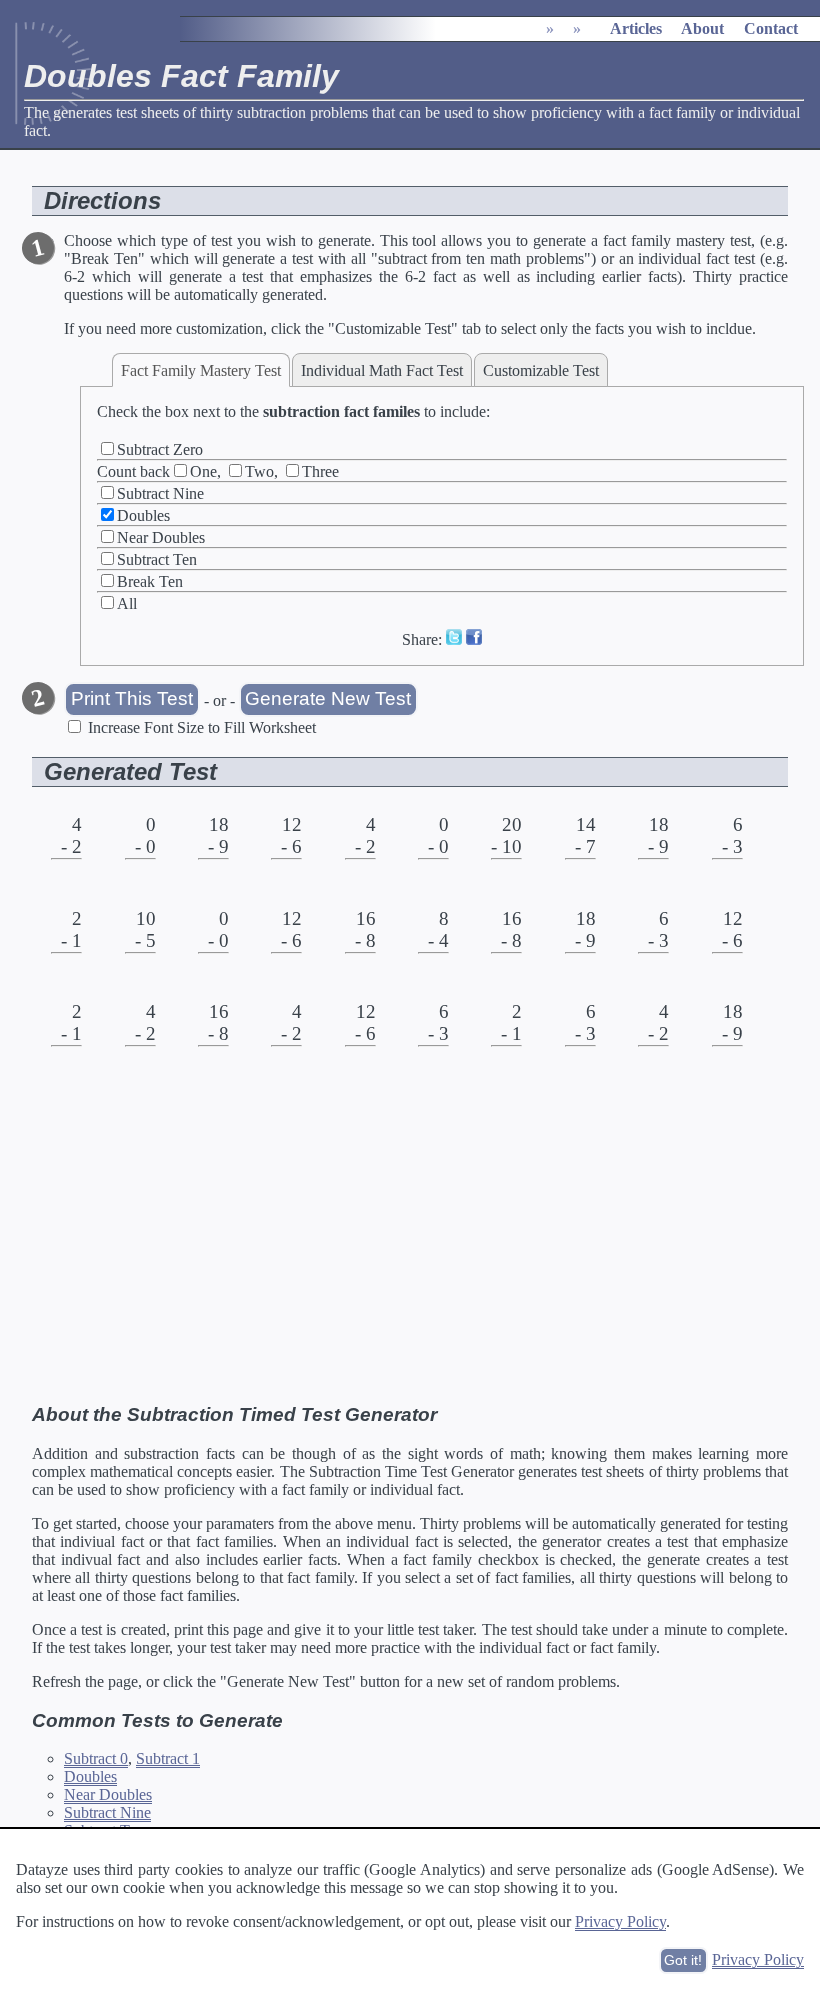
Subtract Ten (157, 559)
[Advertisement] (410, 1240)
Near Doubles (161, 537)
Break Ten (150, 581)
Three (320, 471)
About (702, 28)
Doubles (143, 515)
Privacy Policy (620, 1921)
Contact (771, 28)
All (127, 603)
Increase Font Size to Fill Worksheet (202, 727)
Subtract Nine (160, 493)
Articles (636, 28)
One (203, 471)
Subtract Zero (160, 449)
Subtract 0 (96, 1758)
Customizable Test (541, 370)
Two (259, 471)
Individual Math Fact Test (382, 370)
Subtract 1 (168, 1758)
